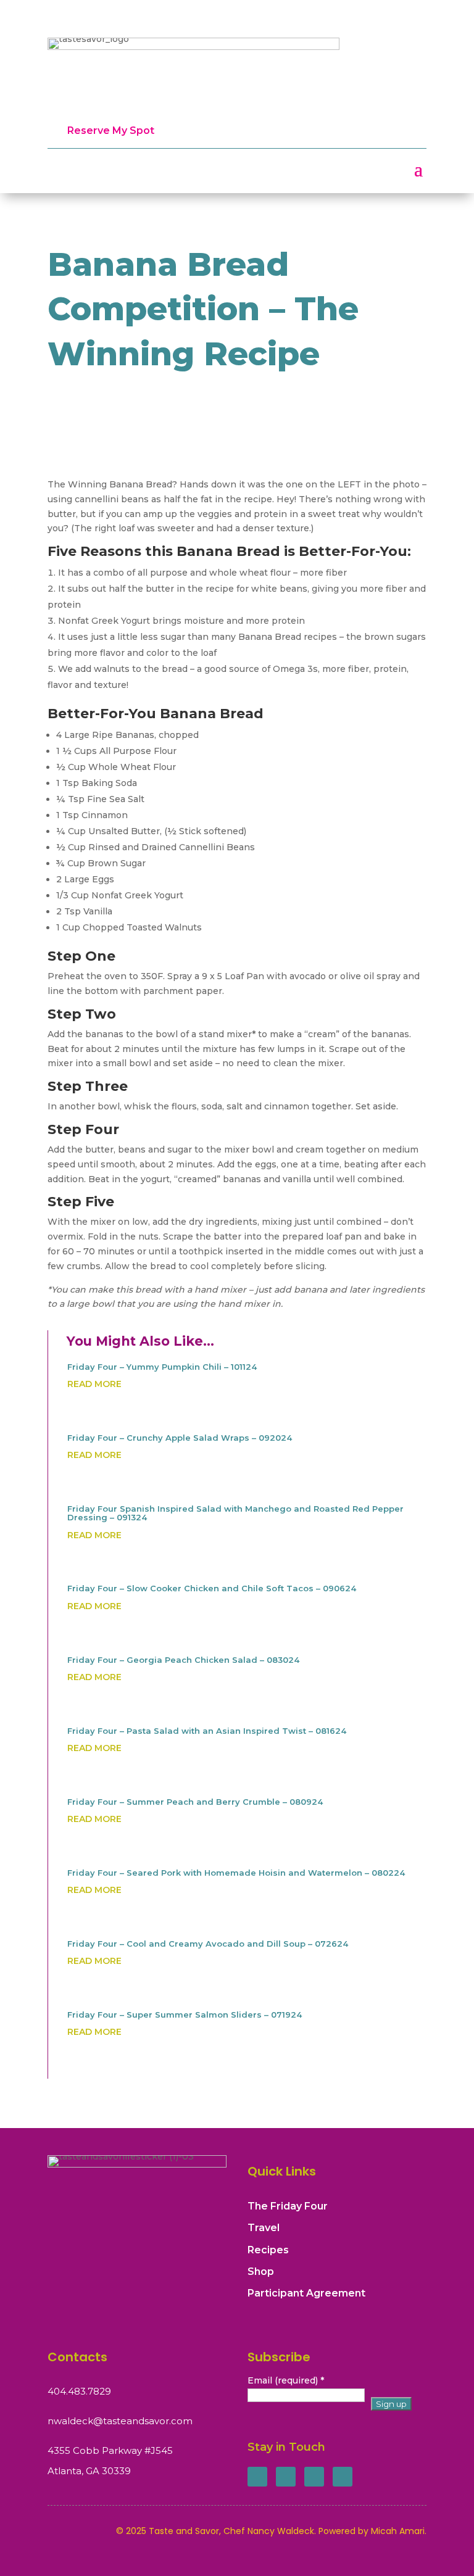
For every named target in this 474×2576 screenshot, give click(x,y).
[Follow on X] (286, 2477)
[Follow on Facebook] (257, 2477)
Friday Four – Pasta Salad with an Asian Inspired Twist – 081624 (207, 1731)
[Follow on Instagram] (314, 2477)
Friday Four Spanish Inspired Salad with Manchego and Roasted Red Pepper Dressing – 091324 (235, 1513)
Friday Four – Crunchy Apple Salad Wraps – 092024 (180, 1438)
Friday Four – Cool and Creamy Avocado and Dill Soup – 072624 (208, 1944)
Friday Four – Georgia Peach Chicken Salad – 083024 (183, 1660)
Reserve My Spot (111, 130)
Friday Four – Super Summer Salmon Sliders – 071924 (185, 2015)
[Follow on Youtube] (343, 2477)
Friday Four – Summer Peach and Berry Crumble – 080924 (195, 1802)
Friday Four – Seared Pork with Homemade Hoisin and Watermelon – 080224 (236, 1873)
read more (94, 1384)
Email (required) (286, 2380)
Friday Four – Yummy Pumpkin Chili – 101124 (162, 1367)
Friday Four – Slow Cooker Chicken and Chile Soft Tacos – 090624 (212, 1588)
